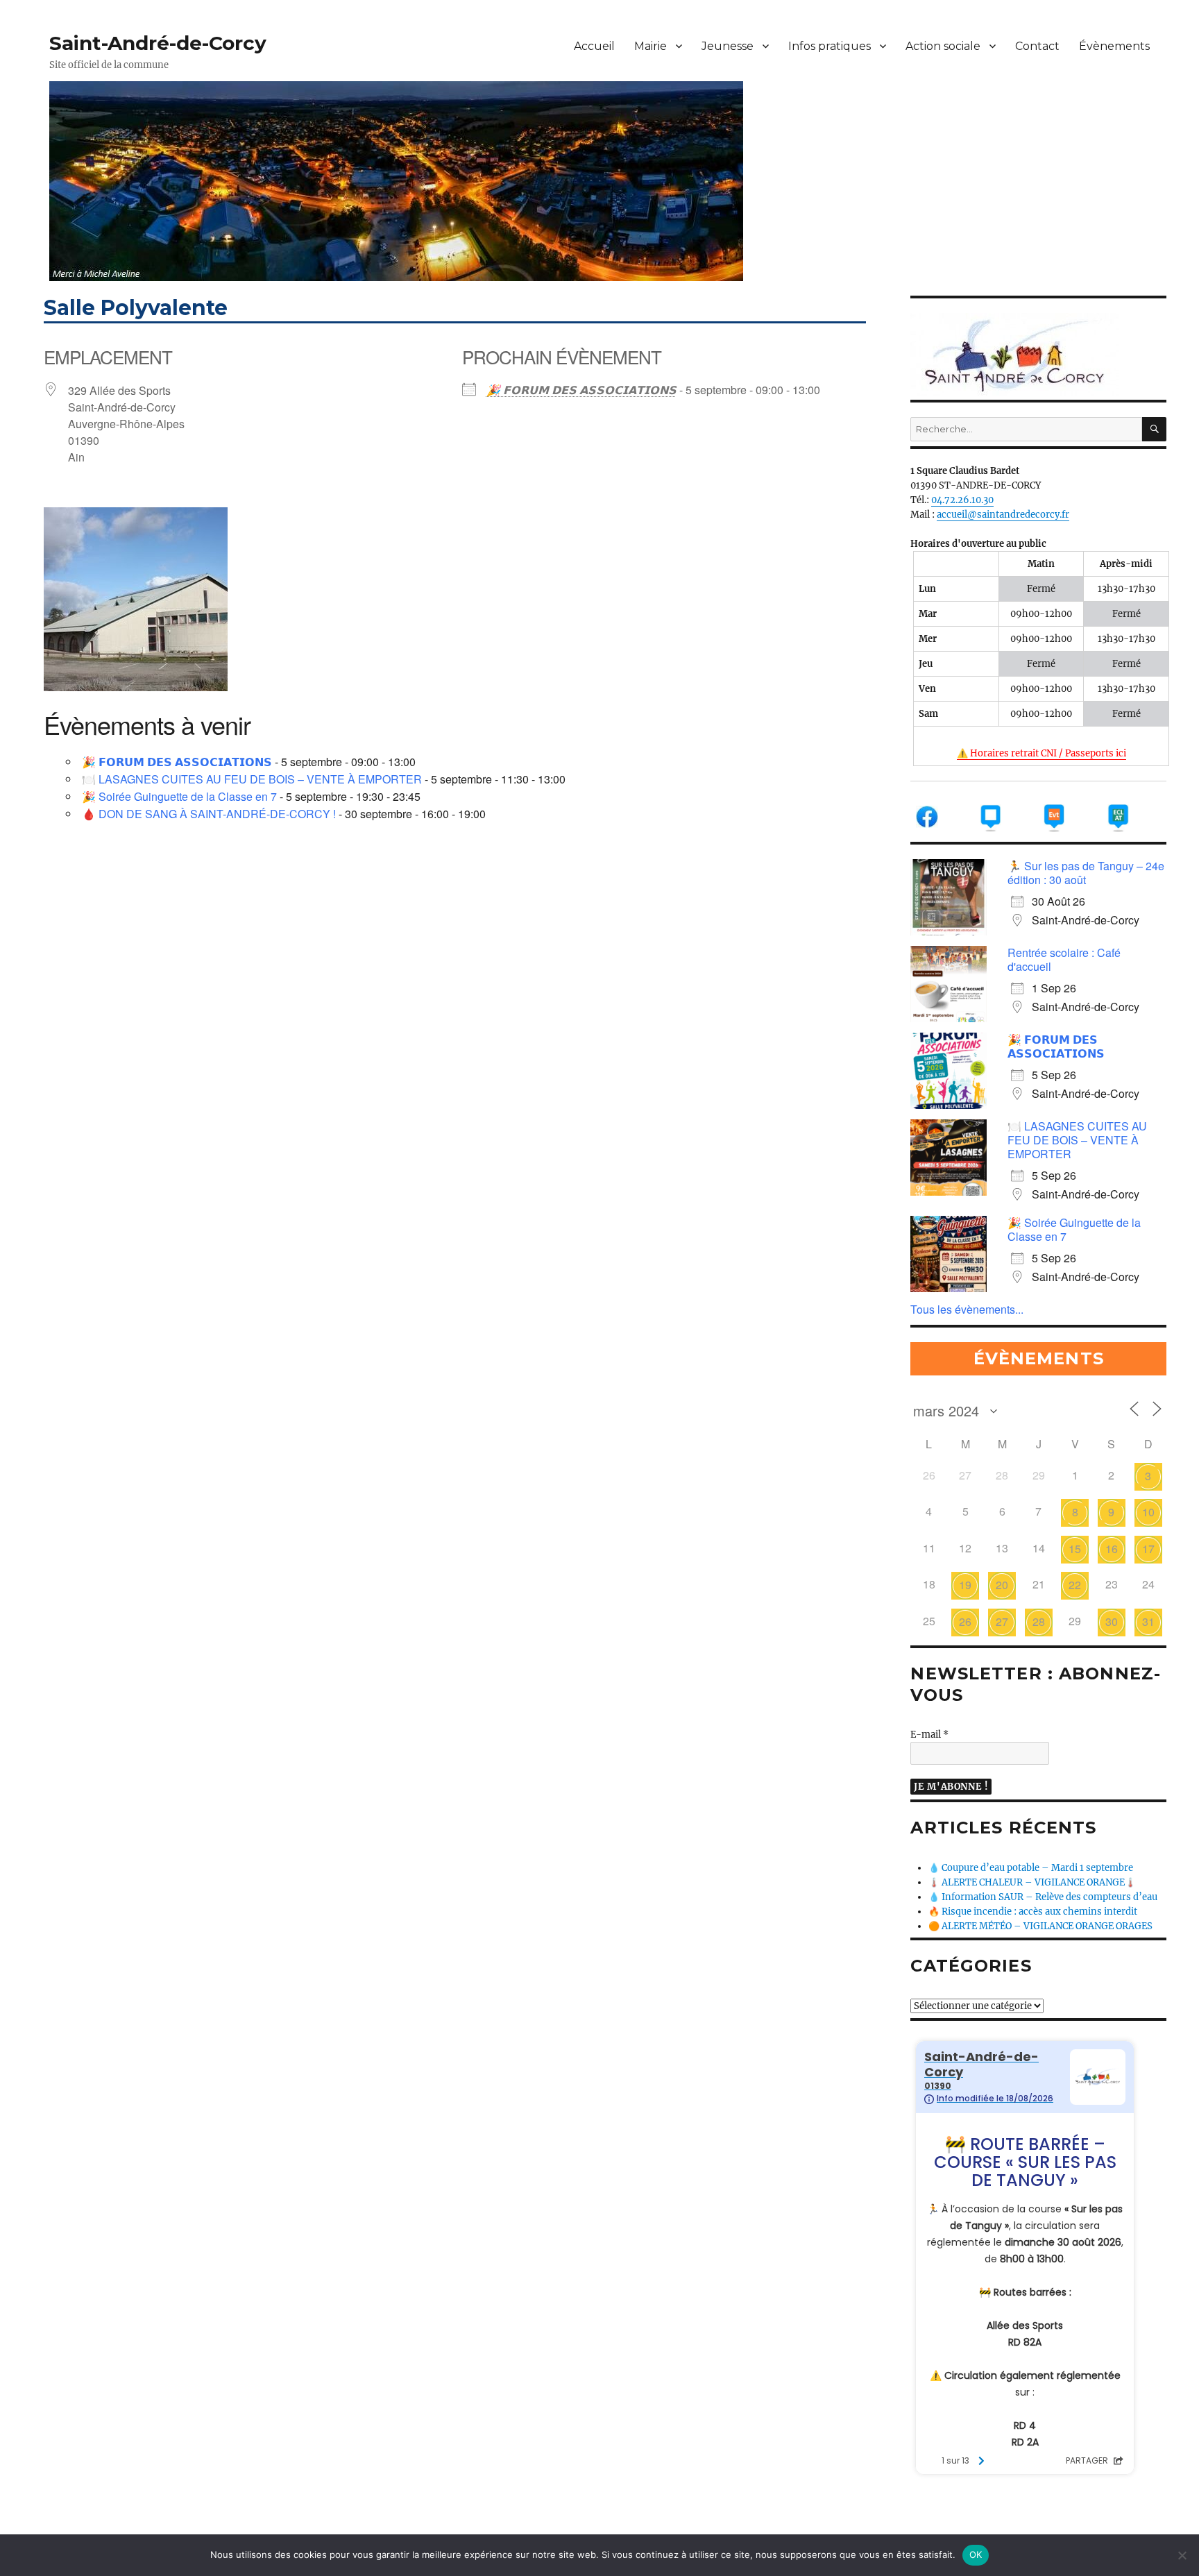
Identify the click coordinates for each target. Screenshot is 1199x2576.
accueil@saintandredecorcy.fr (1003, 515)
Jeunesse (728, 46)
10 (1148, 1512)
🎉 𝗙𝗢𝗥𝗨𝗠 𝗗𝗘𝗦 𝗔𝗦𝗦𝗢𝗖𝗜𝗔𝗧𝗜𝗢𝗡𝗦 (581, 390)
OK (976, 2554)
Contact (1037, 46)
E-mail (929, 1735)
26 (965, 1621)
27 (1002, 1621)
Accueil (594, 46)
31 (1148, 1621)
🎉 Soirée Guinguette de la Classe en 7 (179, 796)
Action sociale (943, 46)
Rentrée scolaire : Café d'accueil (1064, 959)
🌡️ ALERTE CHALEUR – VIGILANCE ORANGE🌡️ (1032, 1882)
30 (1112, 1621)
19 (965, 1585)
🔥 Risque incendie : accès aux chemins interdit (1033, 1912)
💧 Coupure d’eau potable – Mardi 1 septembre (1031, 1868)
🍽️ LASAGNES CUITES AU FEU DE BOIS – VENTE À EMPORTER (252, 779)
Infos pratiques (830, 46)
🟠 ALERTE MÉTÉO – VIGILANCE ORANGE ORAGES (1040, 1926)
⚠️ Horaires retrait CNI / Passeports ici (1041, 753)
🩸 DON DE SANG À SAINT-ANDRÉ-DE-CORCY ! (209, 814)
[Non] (1182, 2555)
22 (1075, 1585)
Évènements (1114, 46)
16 (1112, 1549)
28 (1039, 1621)
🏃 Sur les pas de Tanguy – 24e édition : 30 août (1086, 873)
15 (1075, 1549)
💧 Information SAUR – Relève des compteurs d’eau (1043, 1897)
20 (1002, 1585)
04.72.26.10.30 (962, 500)
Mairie (650, 46)
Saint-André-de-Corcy (158, 43)
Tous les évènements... (967, 1309)
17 (1148, 1549)
